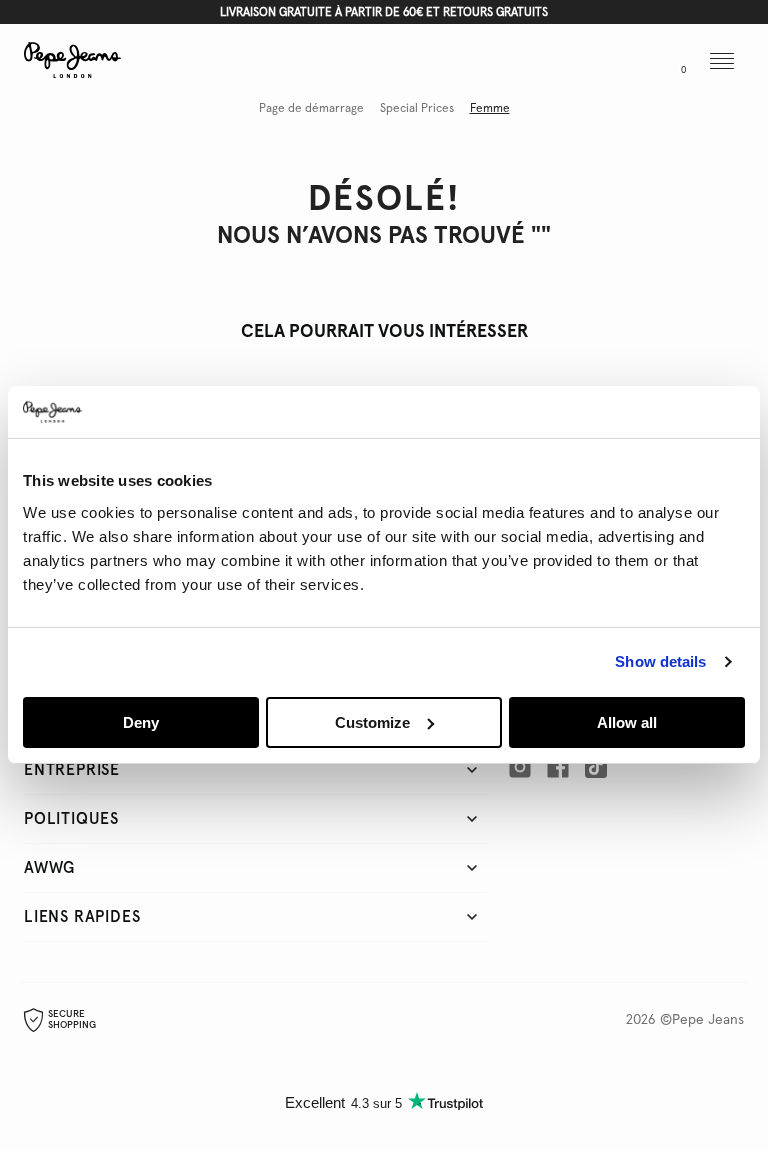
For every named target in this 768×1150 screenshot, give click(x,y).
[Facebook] (558, 767)
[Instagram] (520, 767)
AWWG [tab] (49, 868)
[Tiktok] (596, 767)
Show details (660, 661)
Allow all (627, 722)
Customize (372, 722)
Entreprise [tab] (72, 770)
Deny (141, 722)
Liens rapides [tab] (82, 917)
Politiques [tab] (71, 819)
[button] (589, 63)
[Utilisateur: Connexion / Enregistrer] (632, 63)
